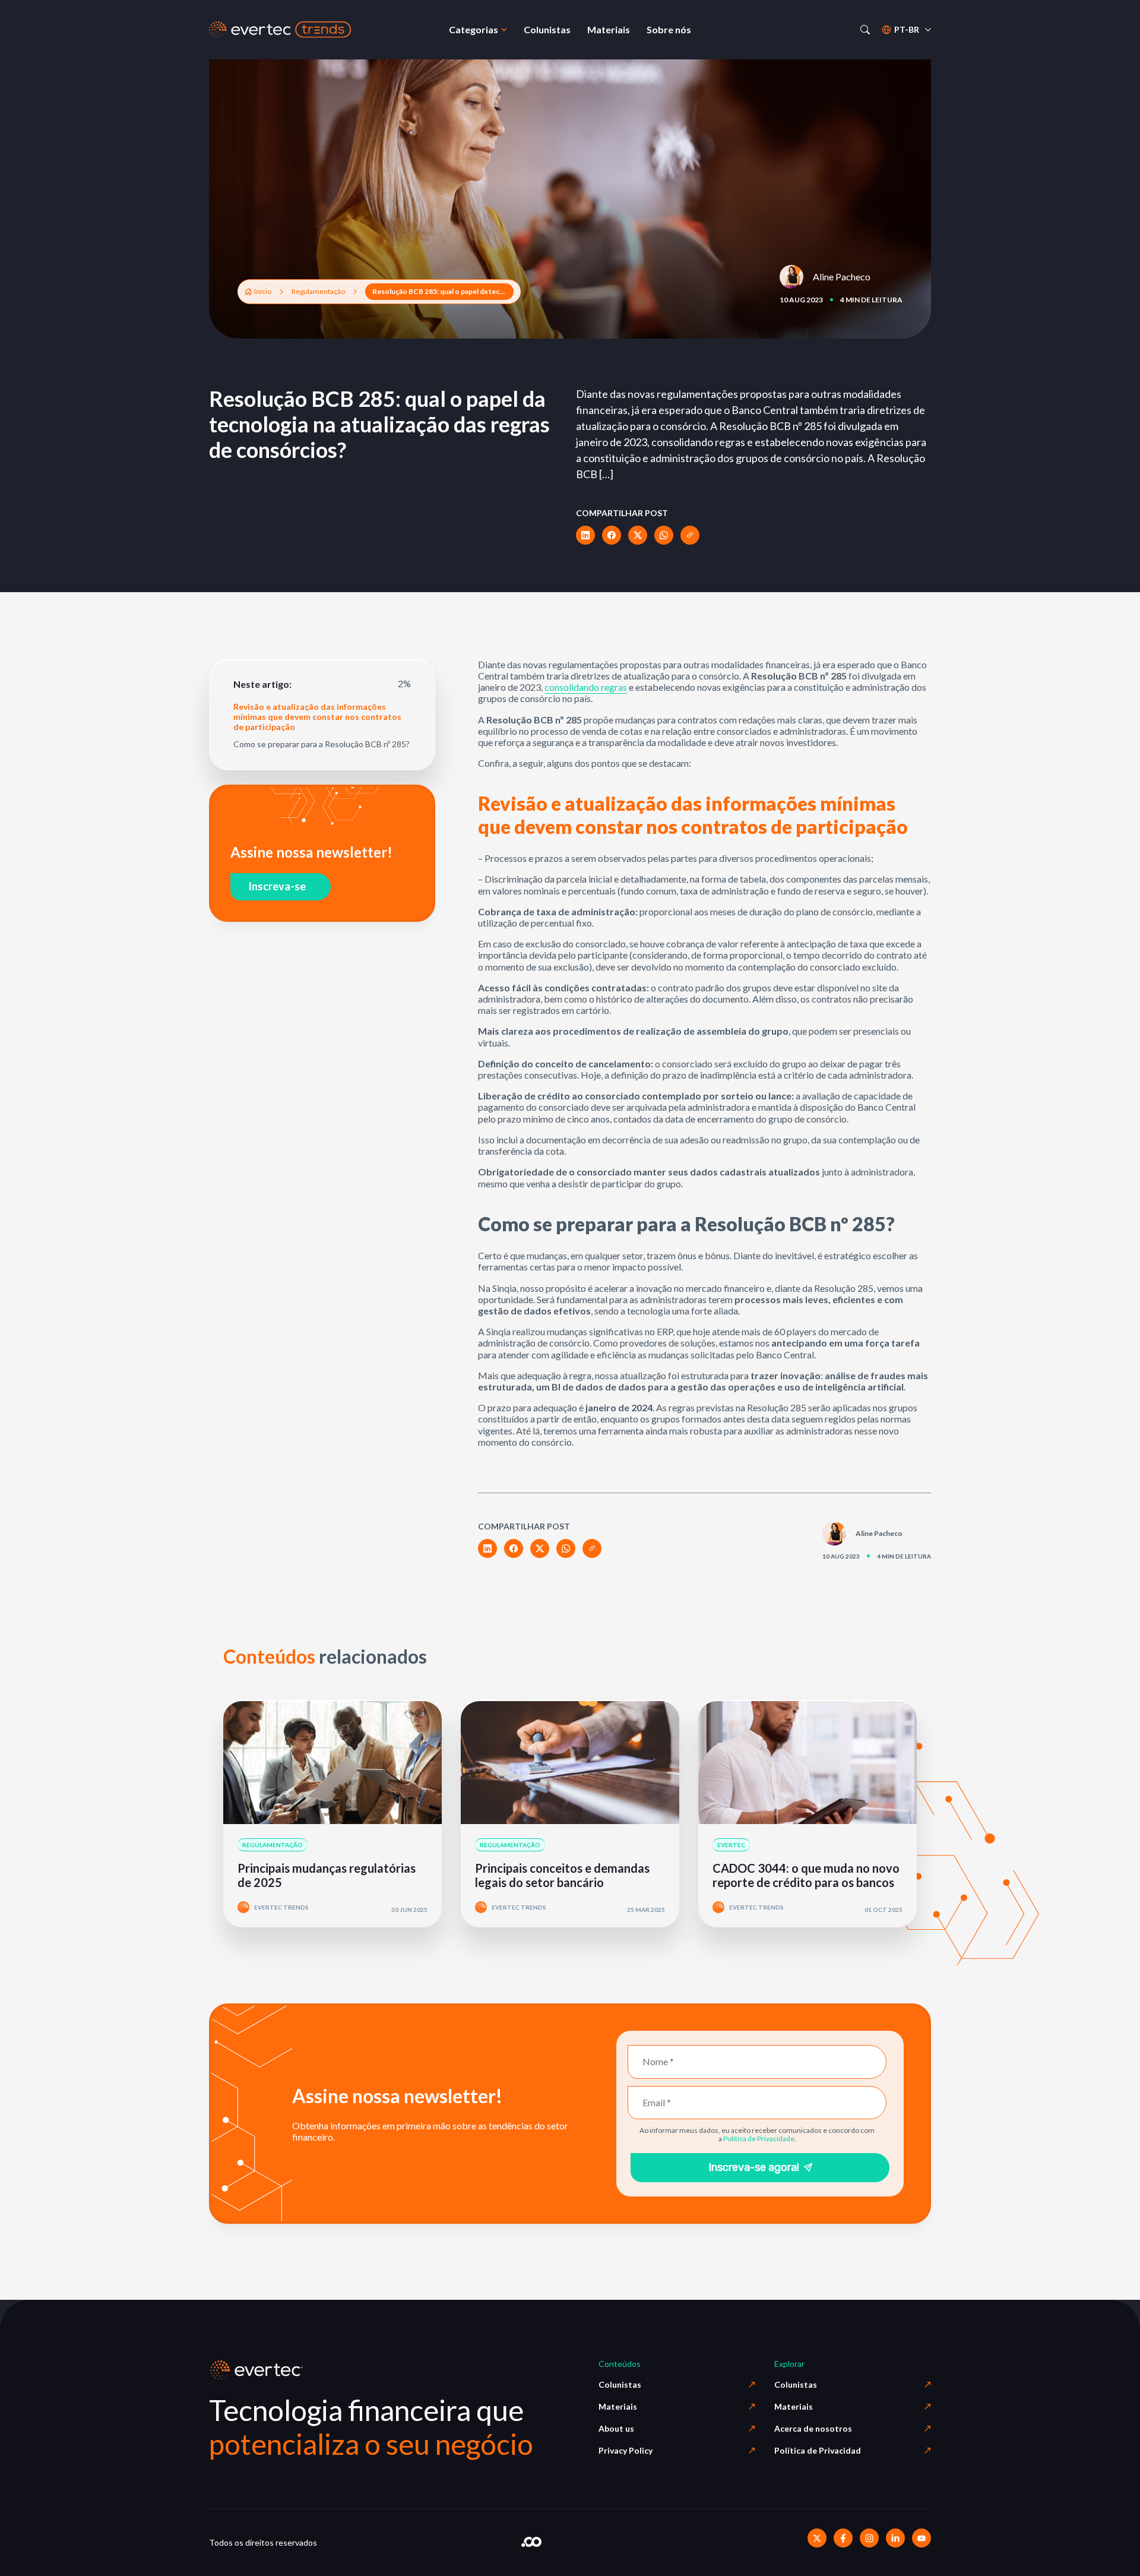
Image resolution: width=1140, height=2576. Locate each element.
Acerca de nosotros (813, 2428)
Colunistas (620, 2384)
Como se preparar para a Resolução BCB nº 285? (322, 744)
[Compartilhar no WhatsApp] (664, 535)
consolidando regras (586, 687)
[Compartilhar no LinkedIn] (585, 535)
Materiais (618, 2406)
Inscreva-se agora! (754, 2167)
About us (616, 2428)
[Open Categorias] (504, 30)
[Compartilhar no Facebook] (612, 535)
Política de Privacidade (759, 2139)
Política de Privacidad (818, 2450)
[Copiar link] (690, 535)
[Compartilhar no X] (638, 535)
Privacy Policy (626, 2450)
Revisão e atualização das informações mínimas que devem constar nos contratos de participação (317, 717)
